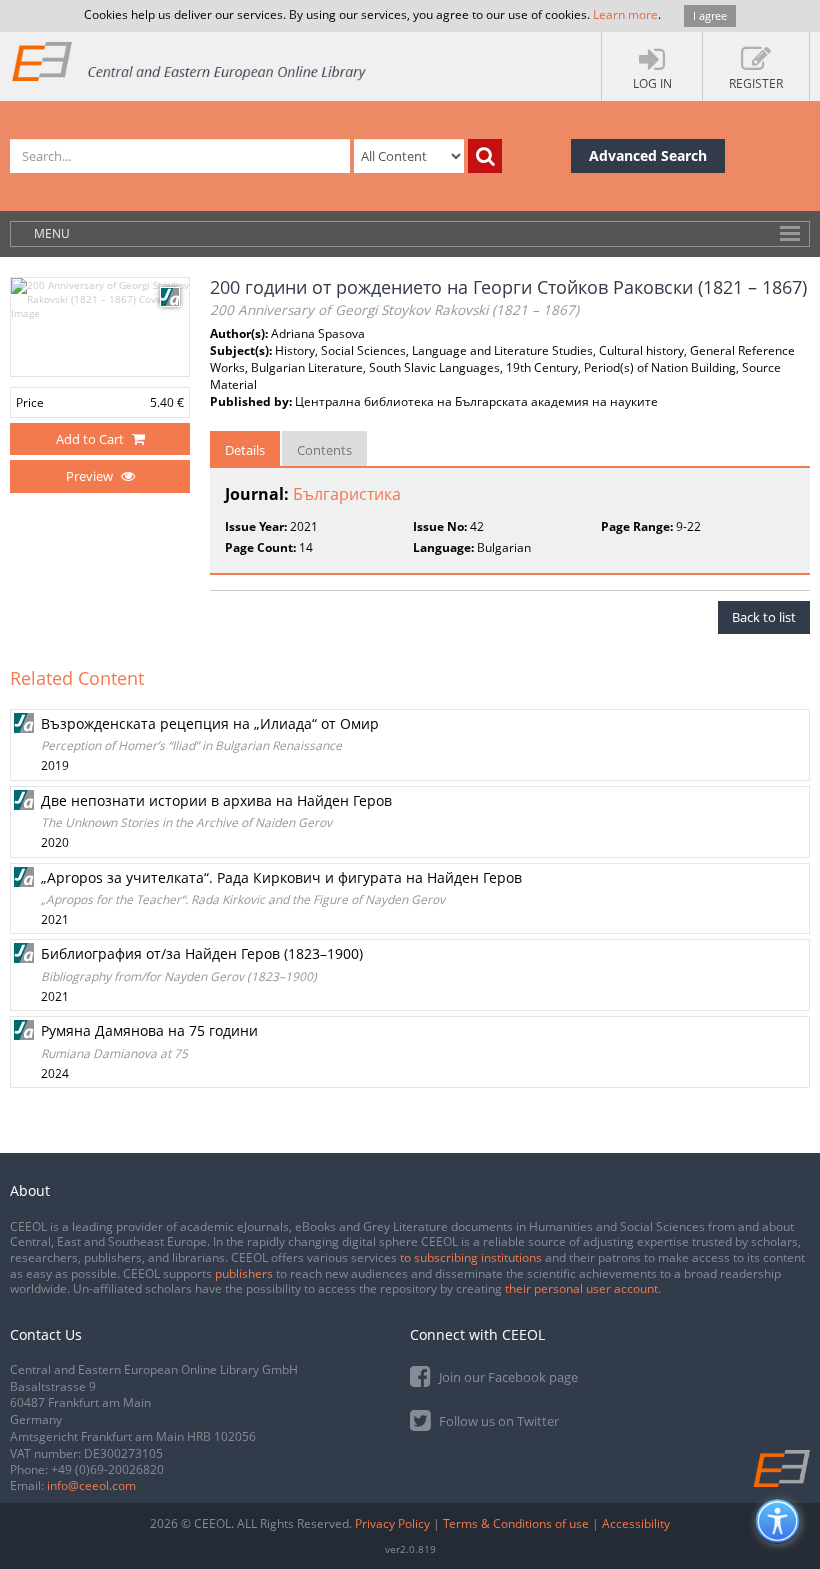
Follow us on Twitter (497, 1421)
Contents (324, 450)
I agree (710, 15)
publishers (244, 1273)
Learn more (625, 14)
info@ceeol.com (91, 1485)
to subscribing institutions (471, 1257)
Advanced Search (648, 155)
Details (245, 450)
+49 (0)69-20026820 (107, 1469)
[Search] (485, 156)
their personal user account (581, 1288)
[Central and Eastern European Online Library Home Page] (190, 60)
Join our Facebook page (507, 1377)
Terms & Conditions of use (516, 1523)
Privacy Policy (392, 1523)
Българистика (347, 494)
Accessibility (636, 1523)
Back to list (764, 617)
